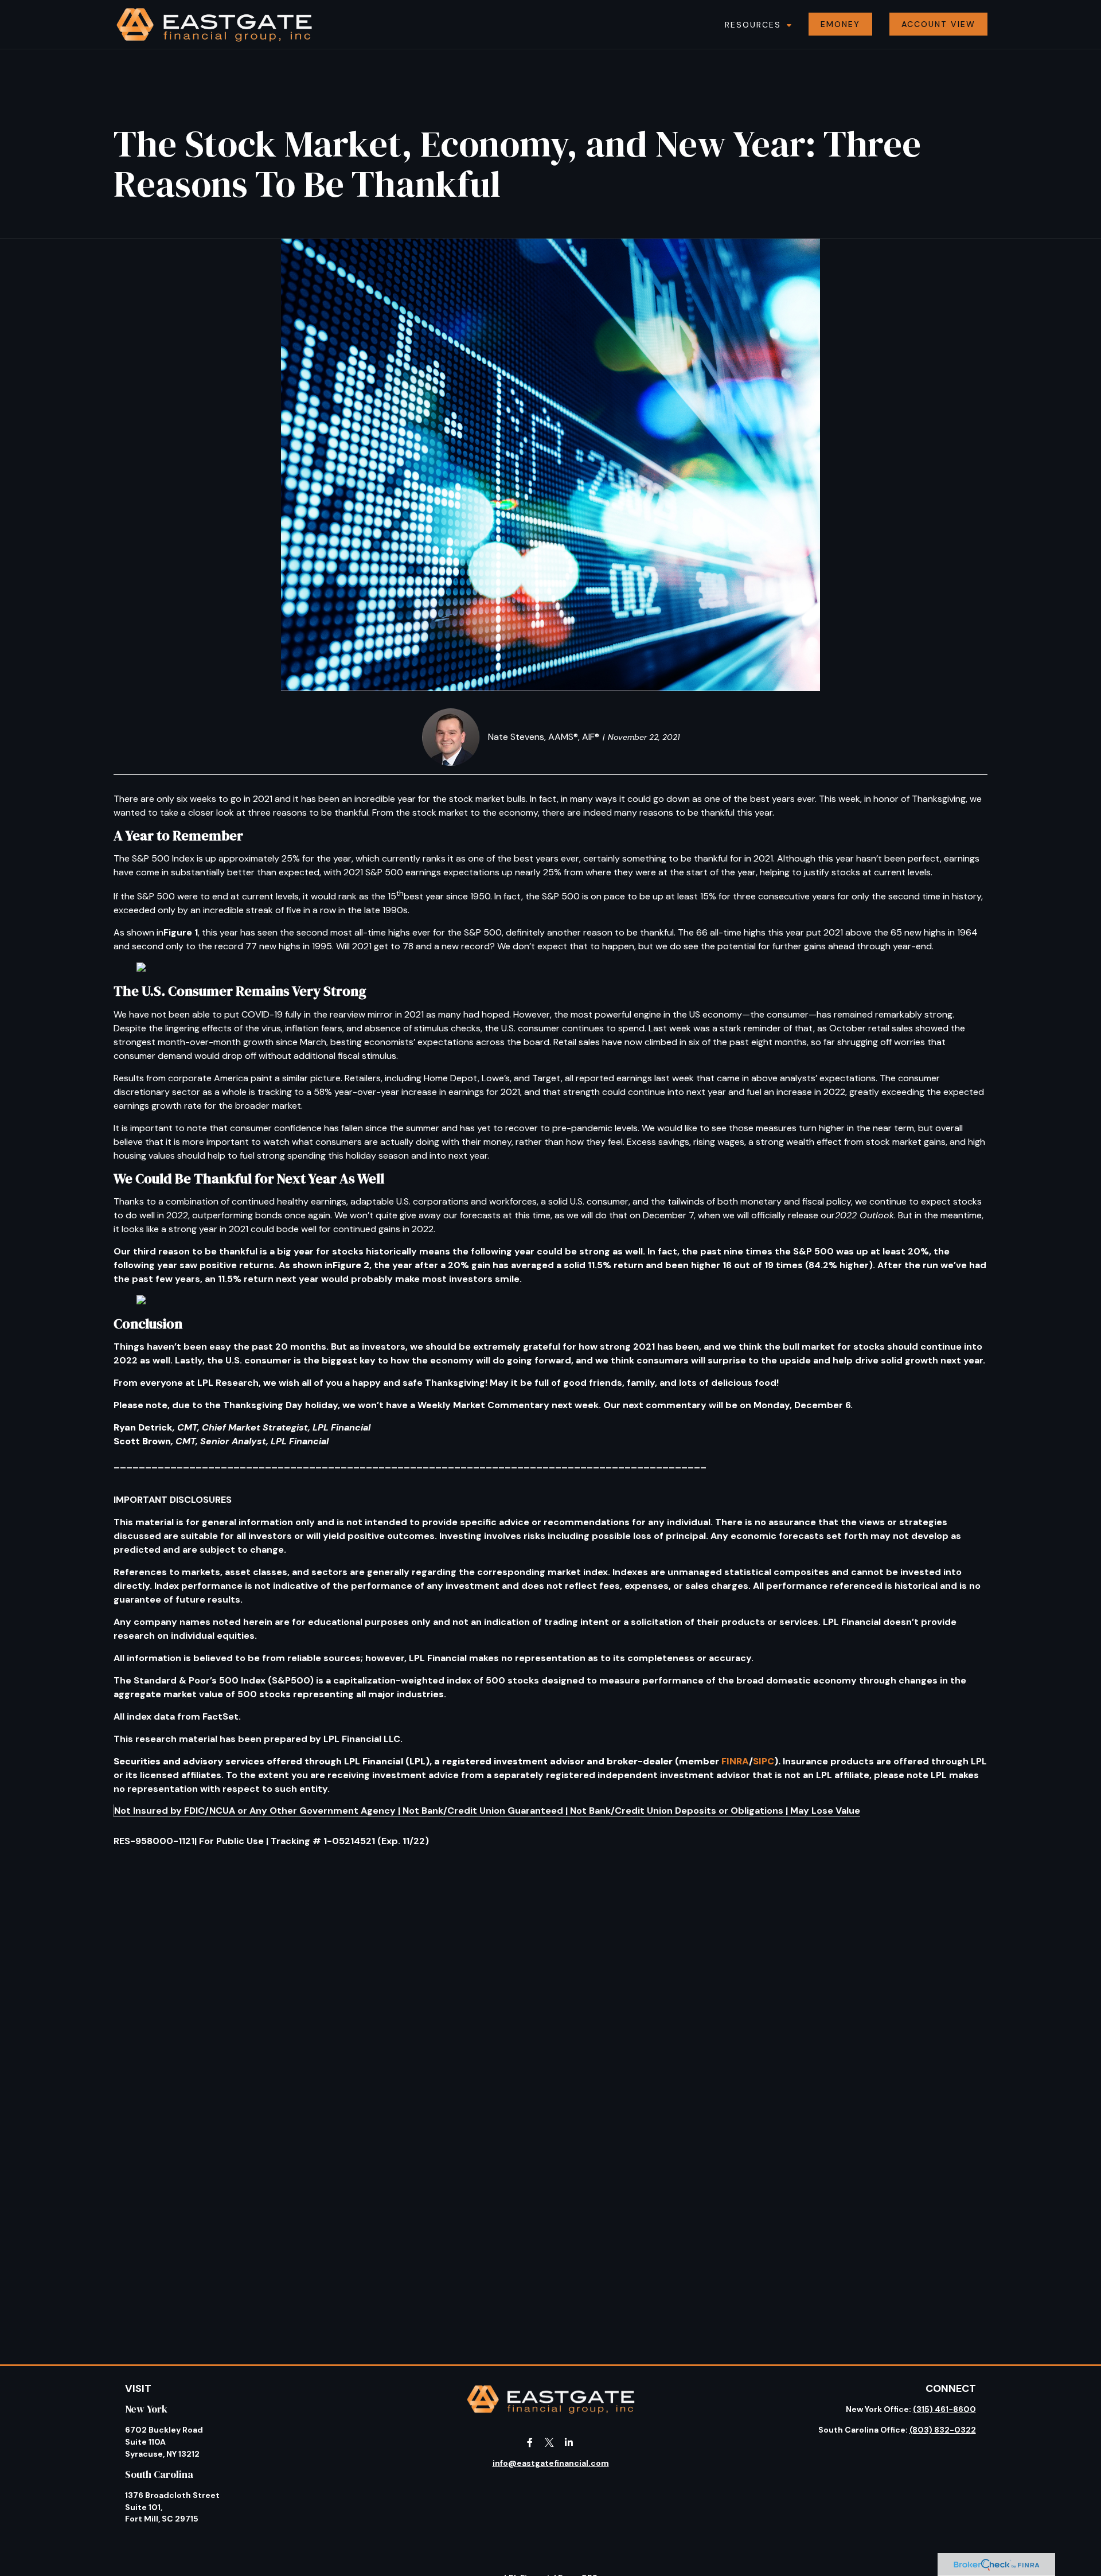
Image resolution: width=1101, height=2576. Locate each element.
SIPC (764, 1761)
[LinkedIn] (569, 2442)
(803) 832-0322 (943, 2430)
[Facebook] (530, 2442)
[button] (756, 24)
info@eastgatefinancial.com (551, 2463)
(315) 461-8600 (944, 2409)
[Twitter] (550, 2442)
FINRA (735, 1761)
